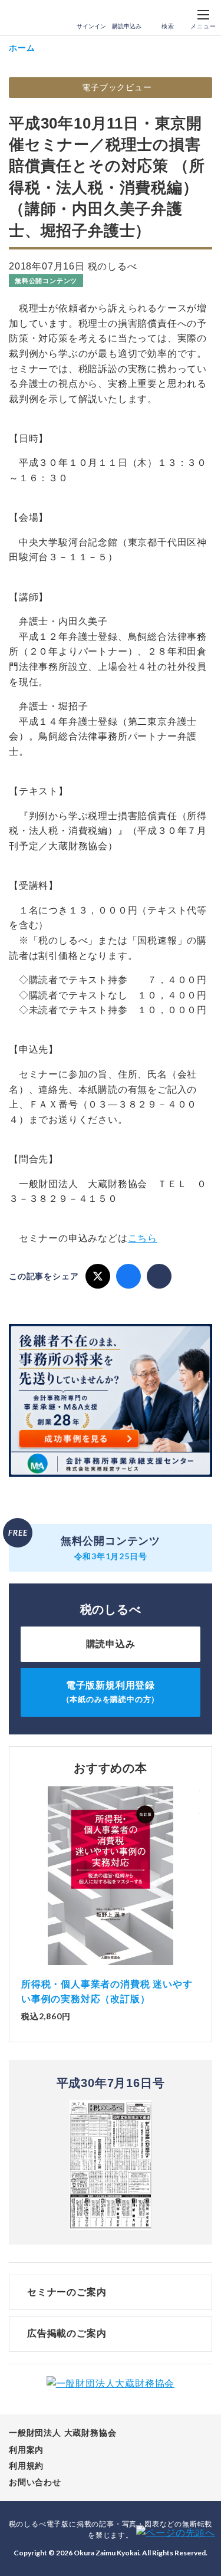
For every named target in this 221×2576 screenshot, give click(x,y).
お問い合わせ (35, 2482)
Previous (21, 1881)
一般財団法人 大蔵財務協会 (62, 2433)
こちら (143, 1238)
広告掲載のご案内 (67, 2333)
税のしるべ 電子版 (35, 18)
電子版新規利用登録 (111, 1692)
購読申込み (127, 26)
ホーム (22, 47)
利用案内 (26, 2450)
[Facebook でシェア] (128, 1276)
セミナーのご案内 (67, 2292)
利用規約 (26, 2466)
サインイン (91, 26)
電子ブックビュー (117, 87)
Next (200, 1881)
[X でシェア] (98, 1276)
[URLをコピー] (159, 1276)
